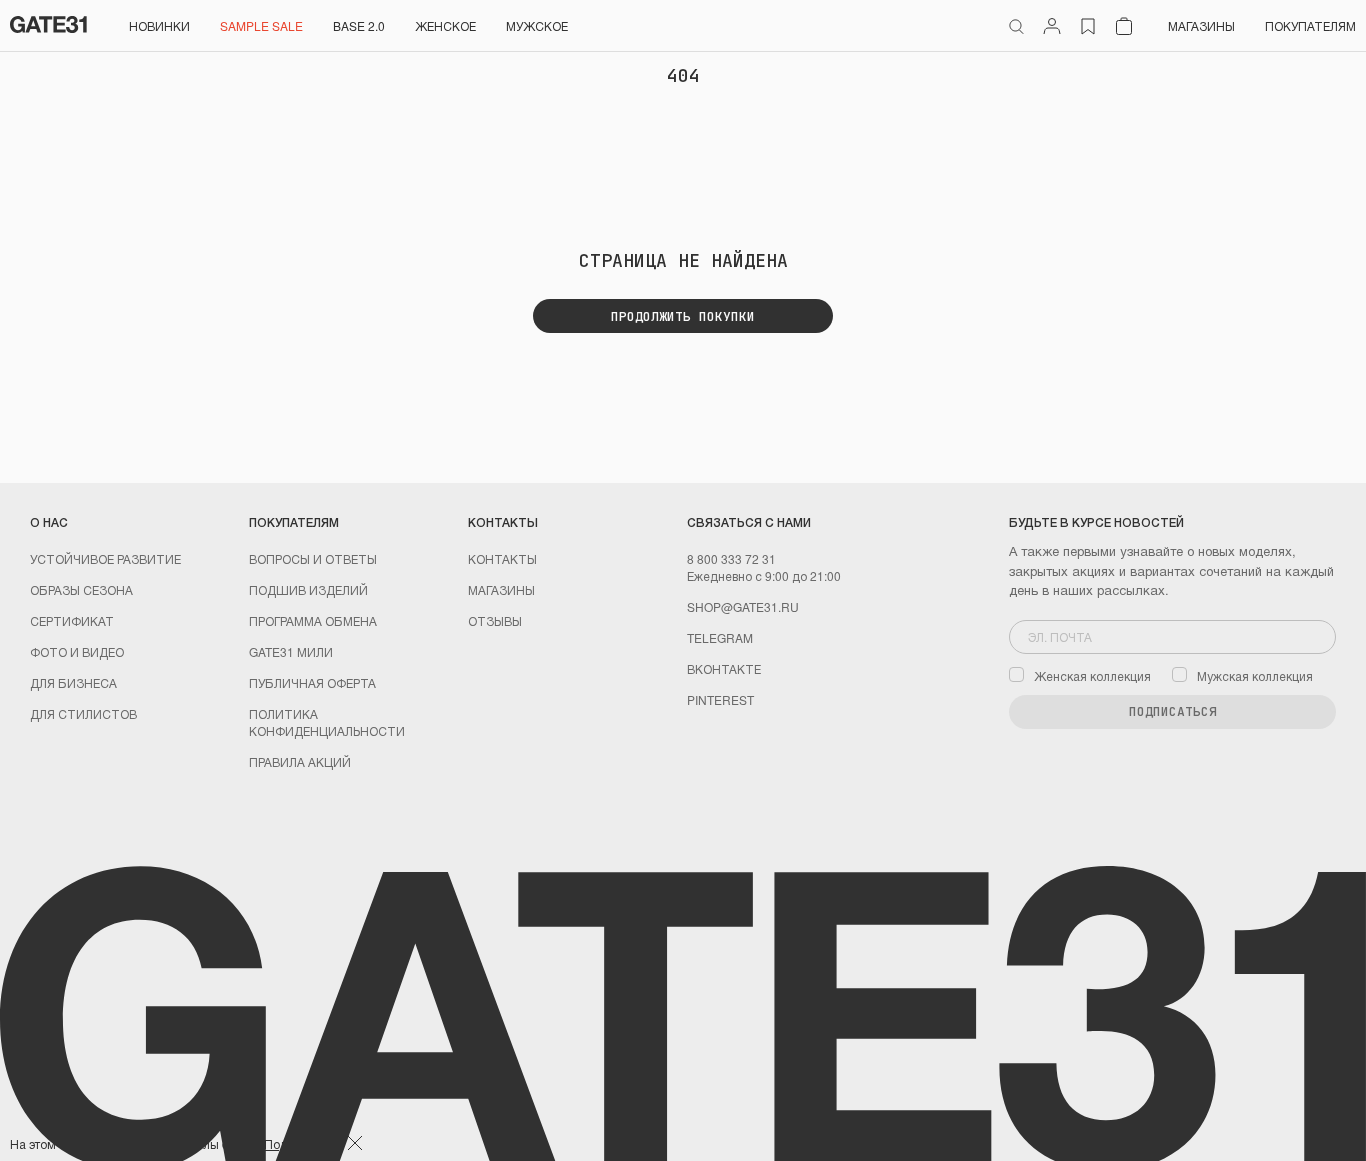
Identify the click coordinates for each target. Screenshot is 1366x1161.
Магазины (1201, 25)
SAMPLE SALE (261, 25)
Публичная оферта (312, 682)
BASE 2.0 (359, 25)
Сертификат (72, 620)
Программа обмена (313, 620)
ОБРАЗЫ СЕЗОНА (81, 589)
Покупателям (1310, 25)
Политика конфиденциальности (327, 722)
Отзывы (495, 620)
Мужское (537, 25)
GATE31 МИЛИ (291, 651)
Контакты (502, 558)
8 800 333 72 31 (731, 558)
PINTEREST (720, 699)
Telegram (720, 637)
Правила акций (300, 761)
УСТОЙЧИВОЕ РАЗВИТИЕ (105, 558)
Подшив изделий (308, 589)
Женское (445, 25)
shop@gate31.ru (743, 606)
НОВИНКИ (159, 25)
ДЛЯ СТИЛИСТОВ (83, 713)
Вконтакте (724, 668)
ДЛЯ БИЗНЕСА (73, 682)
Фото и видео (77, 651)
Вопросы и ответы (313, 558)
